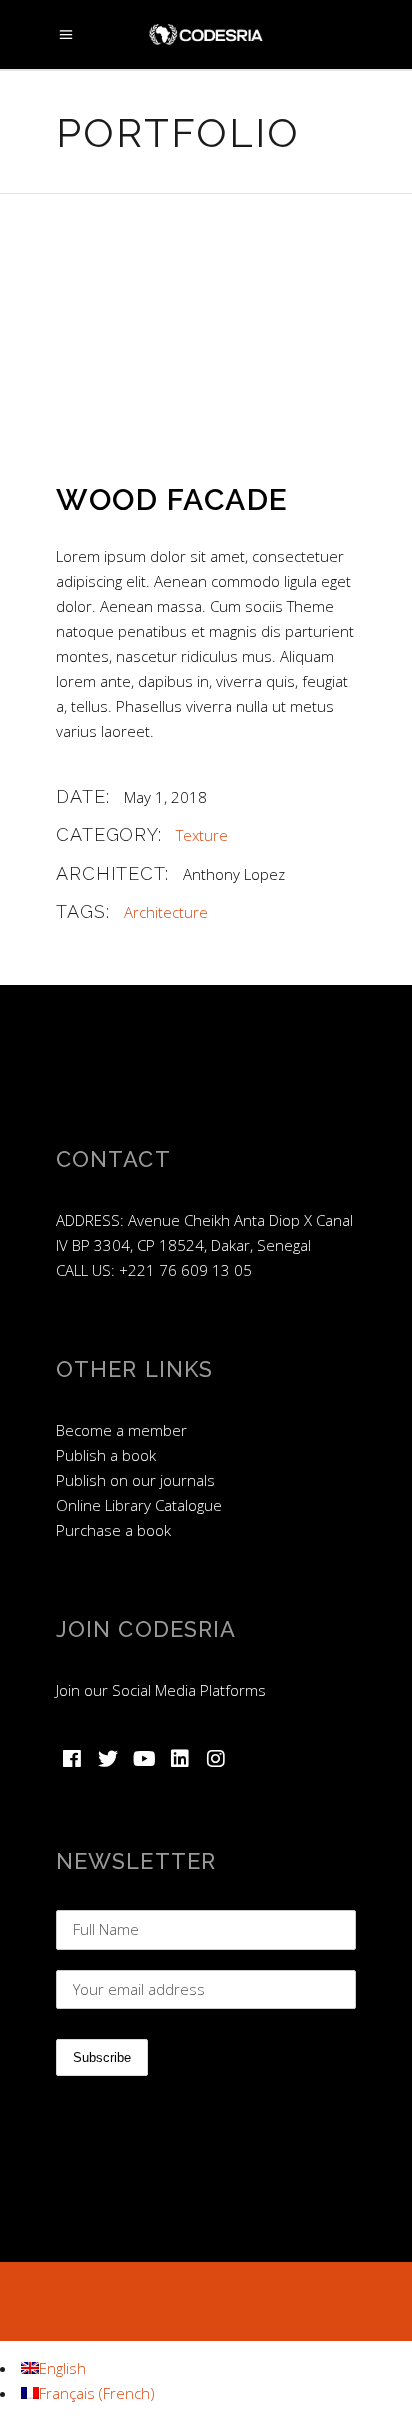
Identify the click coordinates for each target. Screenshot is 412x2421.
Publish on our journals (135, 1480)
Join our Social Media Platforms (161, 1690)
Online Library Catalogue (139, 1505)
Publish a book (106, 1455)
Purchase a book (113, 1530)
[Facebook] (72, 1759)
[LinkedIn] (180, 1759)
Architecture (166, 912)
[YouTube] (144, 1759)
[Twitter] (108, 1759)
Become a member (121, 1430)
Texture (202, 835)
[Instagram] (216, 1759)
